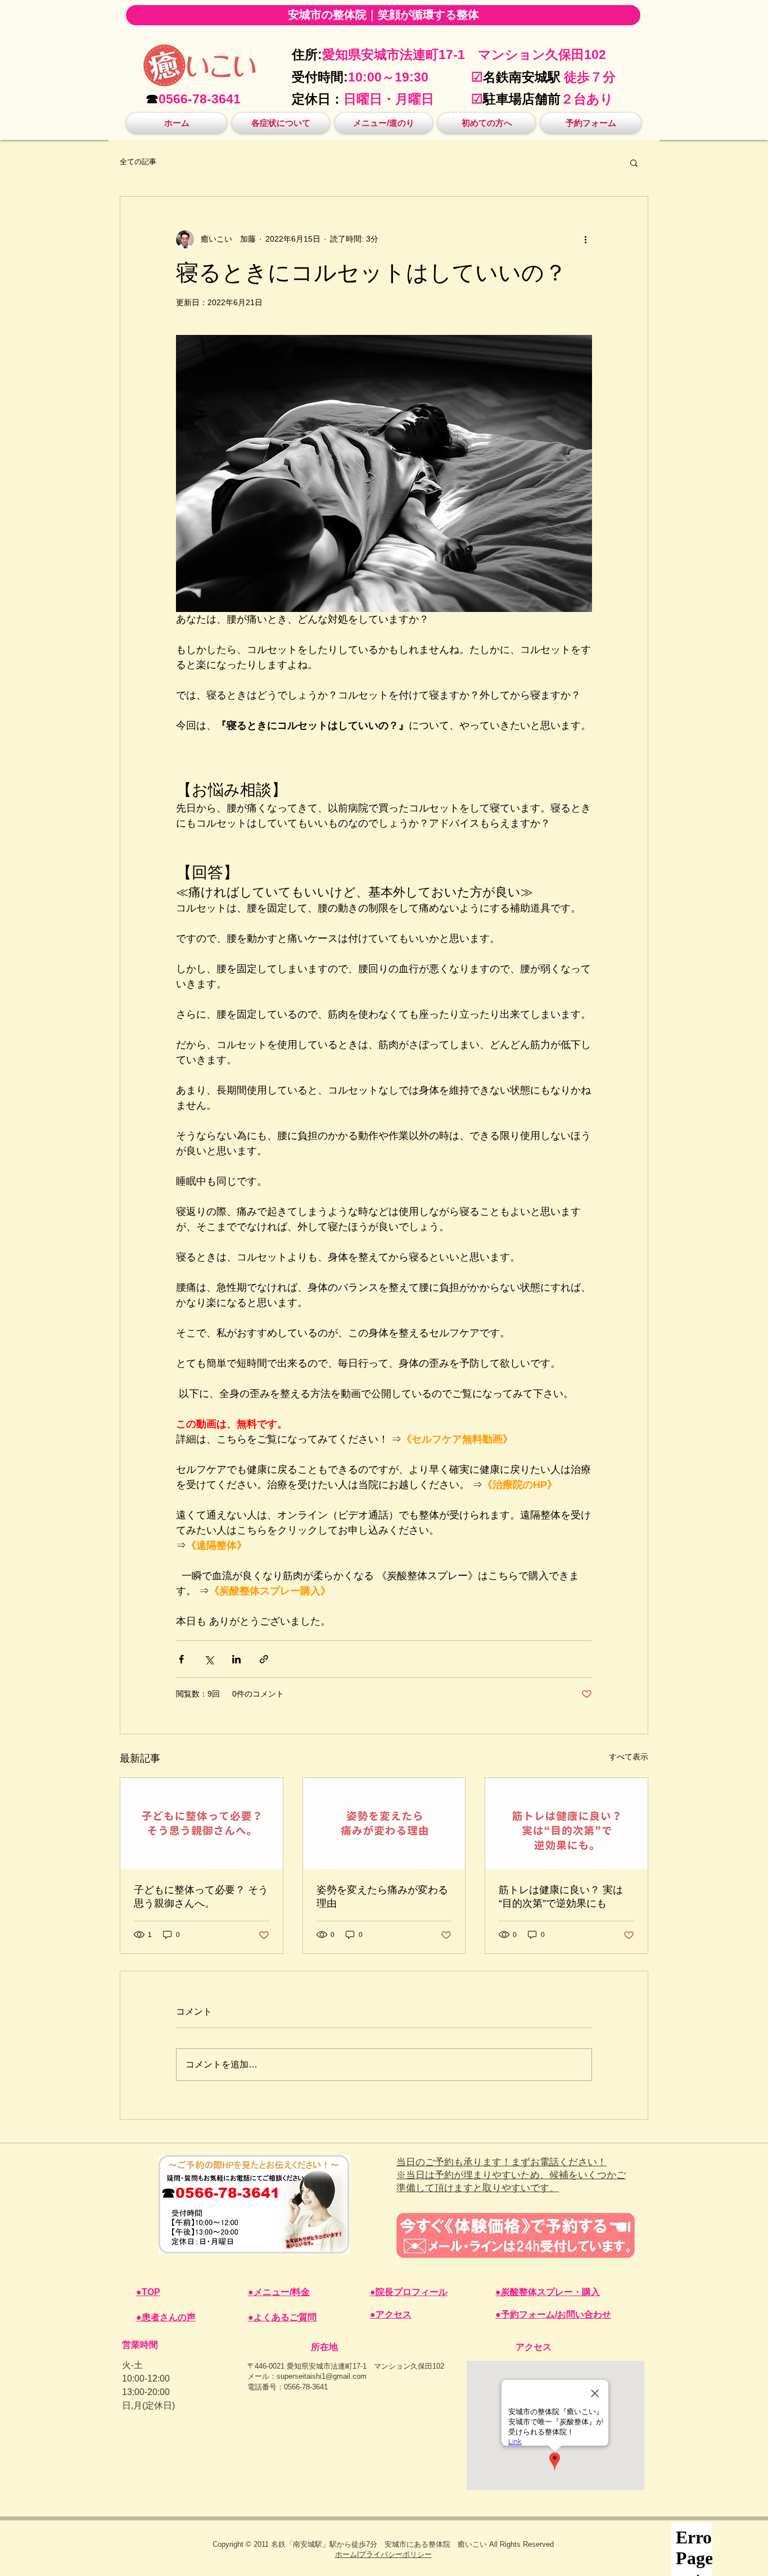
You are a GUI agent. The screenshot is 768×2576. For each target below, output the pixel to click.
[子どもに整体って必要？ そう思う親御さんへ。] (202, 1824)
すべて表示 (629, 1757)
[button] (281, 123)
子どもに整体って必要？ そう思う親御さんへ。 (201, 1897)
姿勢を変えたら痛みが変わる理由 (382, 1897)
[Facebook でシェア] (181, 1659)
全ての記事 (138, 162)
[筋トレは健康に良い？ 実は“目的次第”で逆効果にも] (566, 1824)
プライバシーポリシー (395, 2554)
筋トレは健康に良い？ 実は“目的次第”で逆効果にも (561, 1897)
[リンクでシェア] (264, 1659)
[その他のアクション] (585, 239)
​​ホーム (346, 2554)
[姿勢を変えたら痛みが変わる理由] (384, 1824)
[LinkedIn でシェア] (236, 1659)
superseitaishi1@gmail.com (322, 2376)
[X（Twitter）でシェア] (209, 1659)
